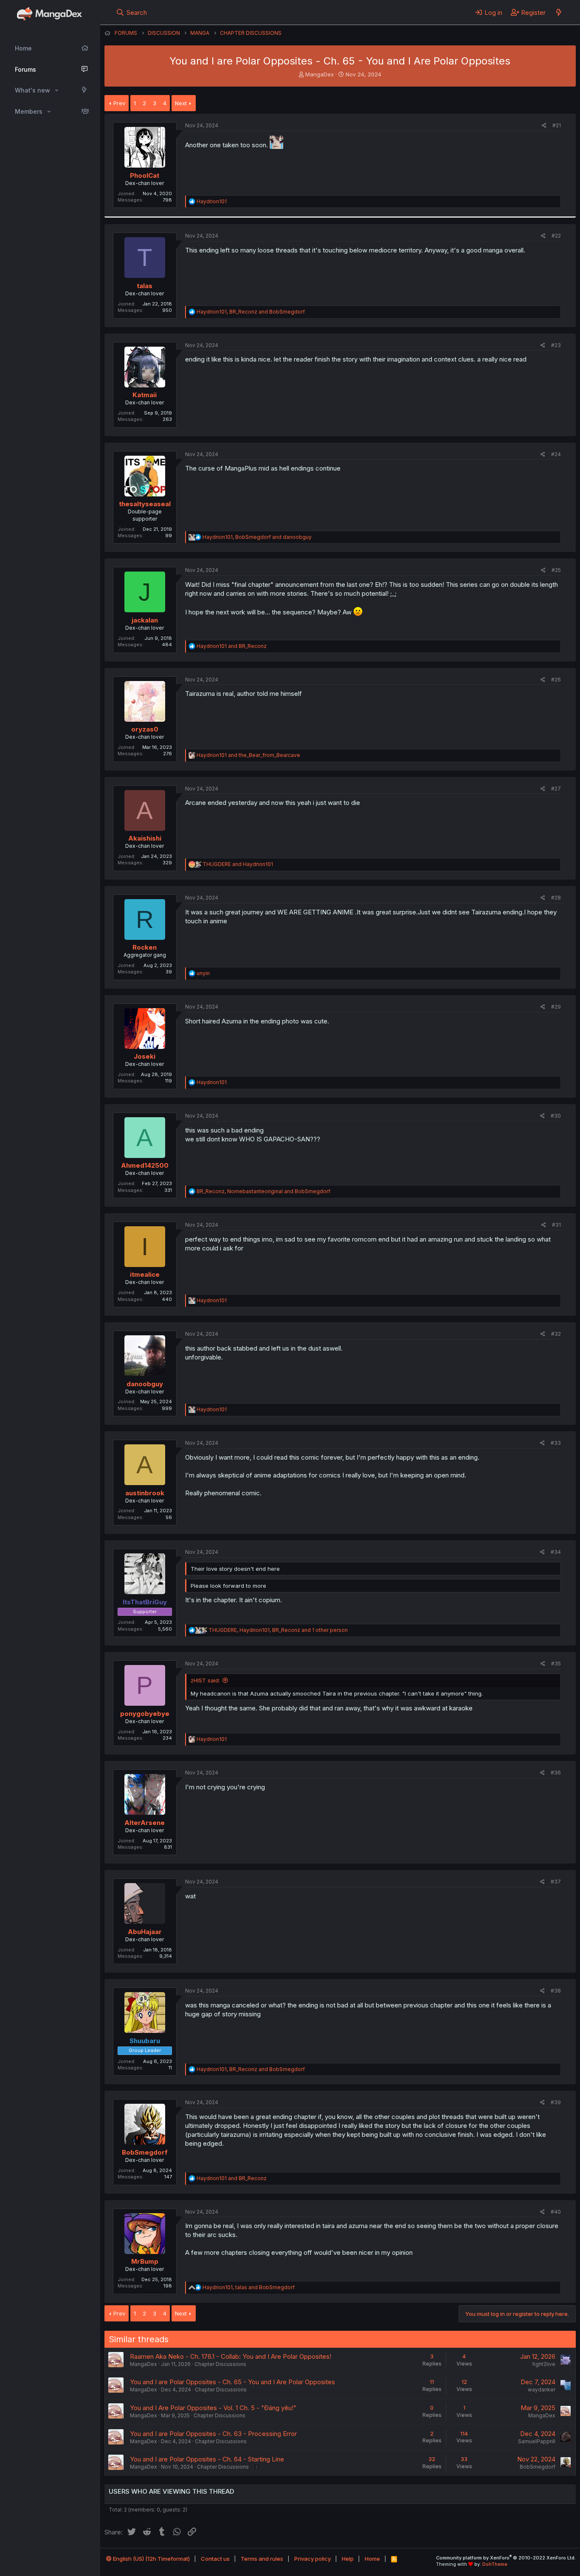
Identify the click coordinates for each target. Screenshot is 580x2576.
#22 (556, 236)
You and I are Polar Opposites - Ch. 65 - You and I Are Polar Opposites (232, 2382)
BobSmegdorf (145, 2152)
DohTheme (495, 2564)
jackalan (145, 620)
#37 (556, 1882)
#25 (556, 570)
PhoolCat (145, 175)
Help (348, 2559)
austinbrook (145, 1493)
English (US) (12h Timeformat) (151, 2559)
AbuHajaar (145, 1932)
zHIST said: (205, 1680)
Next (181, 103)
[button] (57, 90)
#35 (556, 1664)
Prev (119, 103)
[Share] (544, 126)
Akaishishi (145, 838)
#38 (556, 1991)
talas (145, 286)
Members (29, 111)
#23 (556, 345)
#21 (557, 125)
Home (23, 48)
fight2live (544, 2364)
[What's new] (559, 12)
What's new (32, 90)
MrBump (145, 2261)
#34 (556, 1552)
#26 (556, 680)
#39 (556, 2102)
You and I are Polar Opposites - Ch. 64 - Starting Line (207, 2459)
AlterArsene (145, 1823)
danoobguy (145, 1384)
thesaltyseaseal (145, 504)
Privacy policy (313, 2559)
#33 (556, 1443)
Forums (25, 69)
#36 (556, 1773)
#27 (556, 789)
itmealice (145, 1274)
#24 (556, 454)
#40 (556, 2212)
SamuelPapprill (537, 2441)
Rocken (145, 947)
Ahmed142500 (145, 1165)
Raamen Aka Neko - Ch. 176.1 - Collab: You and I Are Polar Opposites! (231, 2356)
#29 (556, 1007)
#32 (556, 1334)
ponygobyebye (145, 1714)
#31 (556, 1225)
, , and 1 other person (278, 1630)
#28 (556, 898)
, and (251, 312)
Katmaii (145, 395)
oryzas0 (145, 729)
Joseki (145, 1056)
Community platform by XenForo (506, 2558)
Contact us (215, 2559)
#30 (556, 1116)
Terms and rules (262, 2559)
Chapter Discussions (220, 2364)
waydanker (542, 2390)
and (232, 646)
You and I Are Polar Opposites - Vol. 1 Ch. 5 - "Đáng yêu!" (213, 2408)
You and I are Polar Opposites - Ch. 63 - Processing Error (213, 2434)
